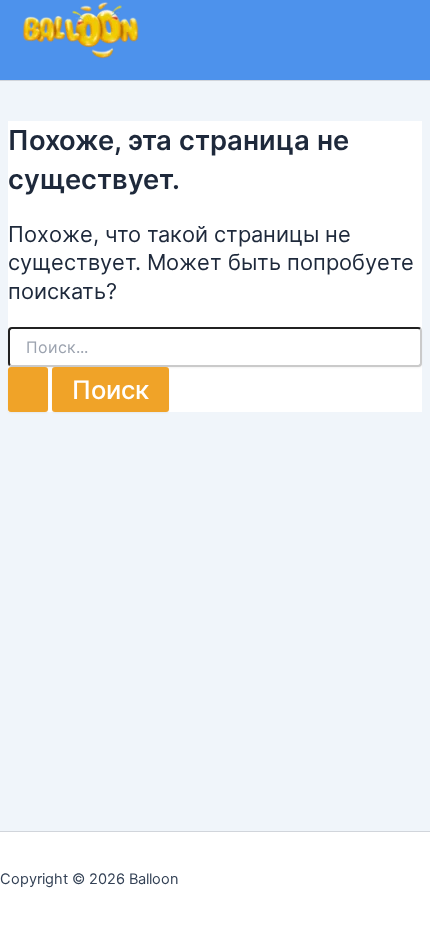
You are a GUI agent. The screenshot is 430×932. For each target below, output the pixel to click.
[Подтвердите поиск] (28, 390)
